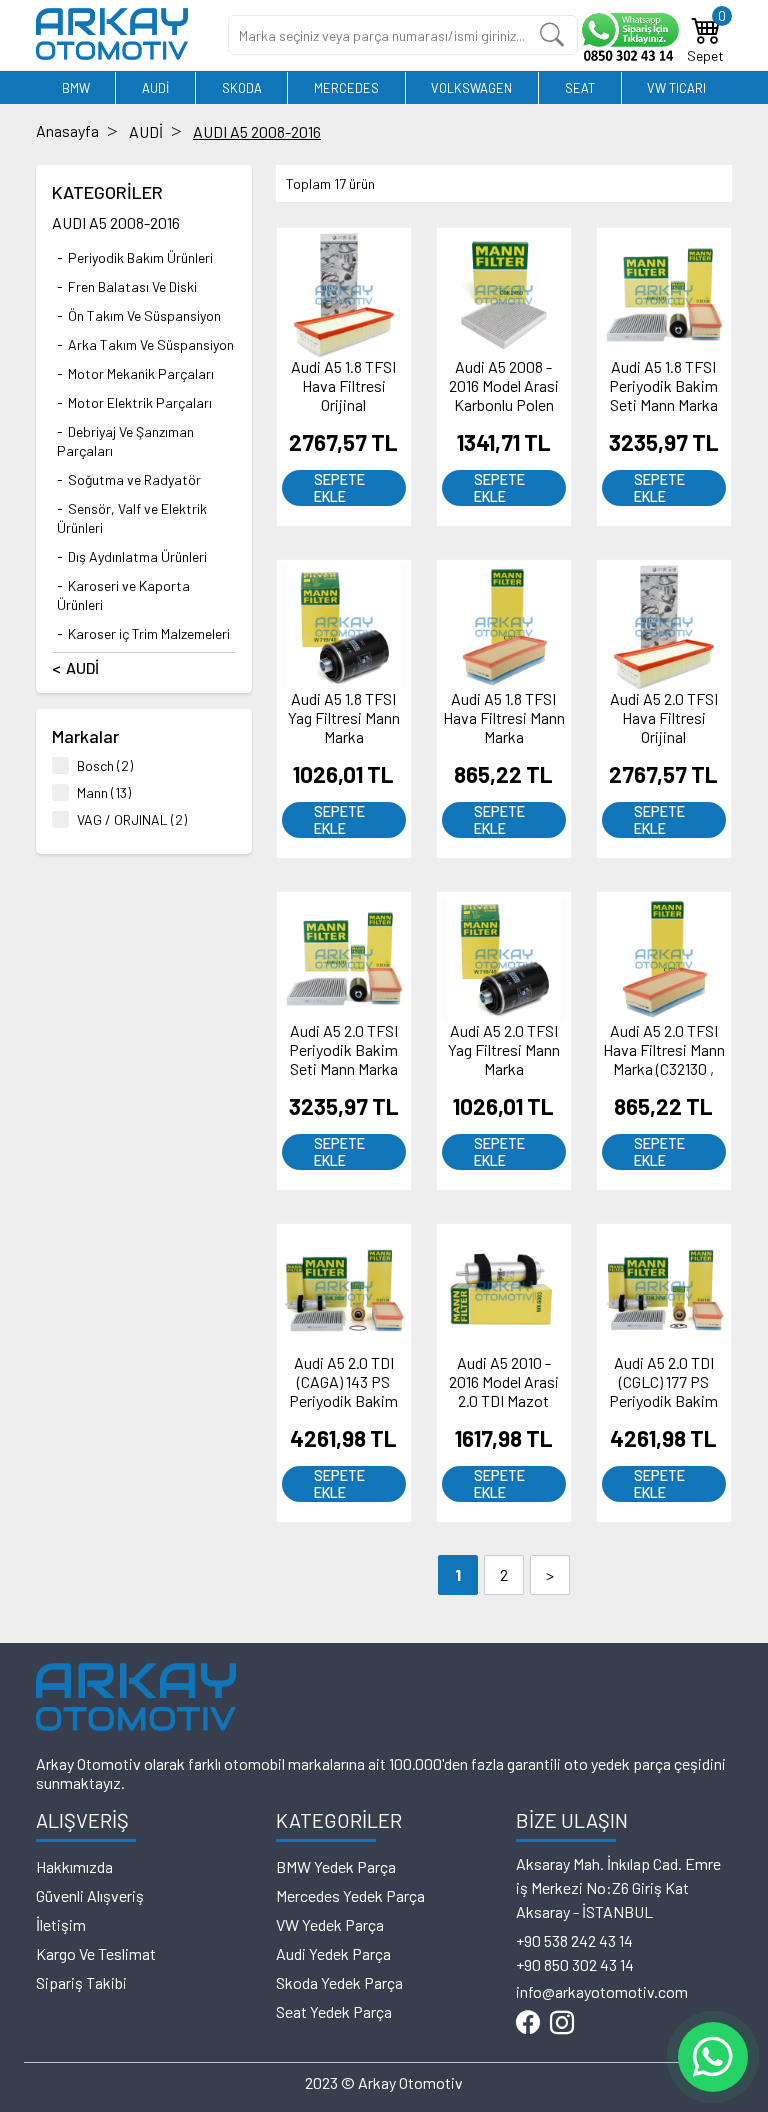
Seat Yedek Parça (334, 2011)
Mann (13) (104, 792)
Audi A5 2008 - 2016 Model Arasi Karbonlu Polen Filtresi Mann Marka (504, 404)
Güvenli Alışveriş (90, 1895)
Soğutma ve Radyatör (134, 479)
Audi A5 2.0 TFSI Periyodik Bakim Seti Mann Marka (343, 1049)
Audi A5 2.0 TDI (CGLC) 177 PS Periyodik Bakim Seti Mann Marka (663, 1391)
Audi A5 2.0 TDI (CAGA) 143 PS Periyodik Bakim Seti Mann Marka (343, 1391)
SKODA (242, 88)
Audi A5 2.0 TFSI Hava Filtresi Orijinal (664, 717)
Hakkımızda (74, 1866)
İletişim (61, 1924)
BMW (76, 88)
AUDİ (155, 88)
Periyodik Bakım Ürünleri (140, 257)
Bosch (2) (105, 765)
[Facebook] (528, 2023)
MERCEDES (346, 88)
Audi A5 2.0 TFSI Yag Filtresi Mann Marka (504, 1049)
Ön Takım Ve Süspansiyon (144, 315)
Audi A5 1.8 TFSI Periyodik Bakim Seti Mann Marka (663, 385)
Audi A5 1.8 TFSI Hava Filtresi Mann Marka (504, 717)
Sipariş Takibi (81, 1982)
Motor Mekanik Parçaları (141, 373)
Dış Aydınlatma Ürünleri (137, 556)
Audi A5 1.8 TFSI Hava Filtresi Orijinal (343, 385)
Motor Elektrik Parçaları (140, 402)
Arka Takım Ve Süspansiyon (151, 344)
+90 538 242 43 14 (574, 1940)
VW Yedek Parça (330, 1924)
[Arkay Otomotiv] (112, 53)
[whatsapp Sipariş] (628, 35)
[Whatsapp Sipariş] (713, 2057)
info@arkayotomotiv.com (602, 1991)
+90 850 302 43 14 (575, 1964)
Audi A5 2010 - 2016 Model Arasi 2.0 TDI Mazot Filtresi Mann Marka (504, 1400)
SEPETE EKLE (339, 488)
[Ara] (552, 35)
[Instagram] (562, 2023)
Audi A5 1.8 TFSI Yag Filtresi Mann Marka (344, 717)
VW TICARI (676, 88)
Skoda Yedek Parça (339, 1982)
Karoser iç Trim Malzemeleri (149, 633)
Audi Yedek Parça (333, 1953)
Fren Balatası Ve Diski (132, 286)
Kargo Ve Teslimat (96, 1953)
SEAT (580, 88)
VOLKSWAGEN (471, 88)
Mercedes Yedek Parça (350, 1895)
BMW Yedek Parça (336, 1866)
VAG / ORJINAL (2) (132, 819)
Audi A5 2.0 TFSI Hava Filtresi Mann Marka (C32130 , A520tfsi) (664, 1059)
